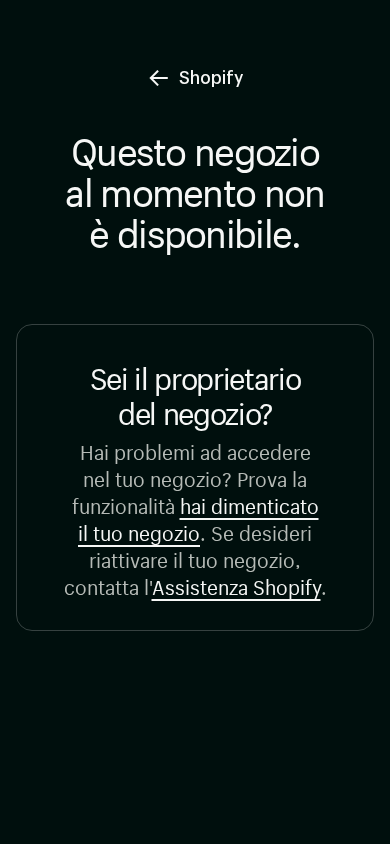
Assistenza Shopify (236, 584)
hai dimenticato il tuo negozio (198, 517)
